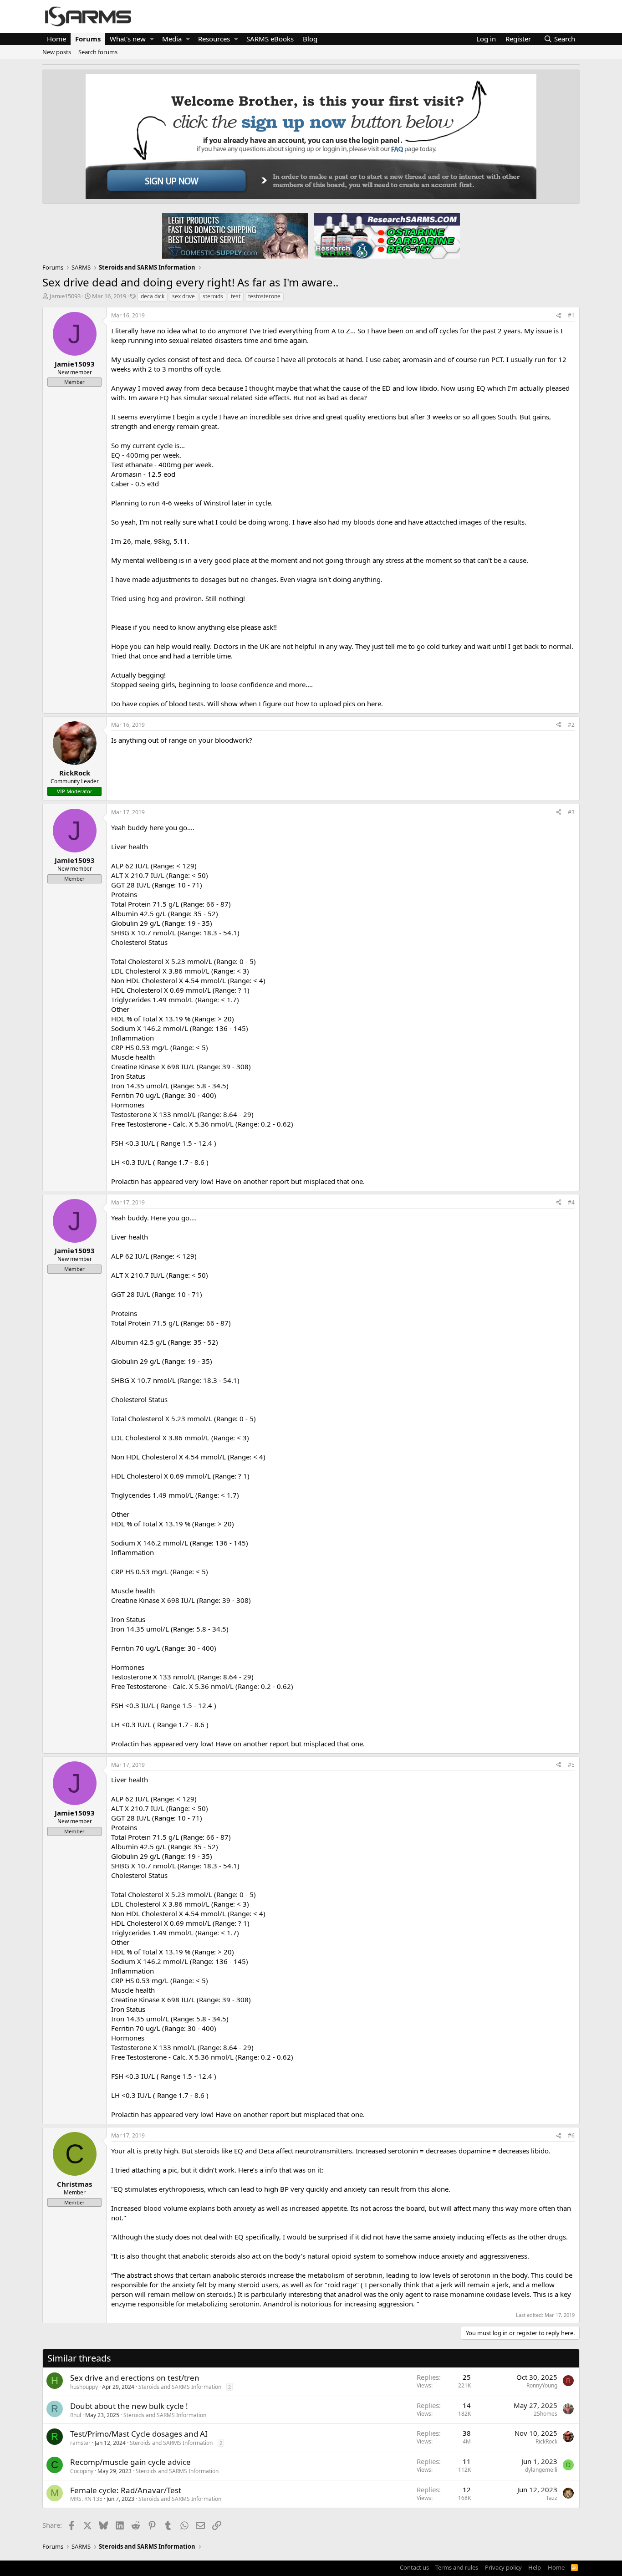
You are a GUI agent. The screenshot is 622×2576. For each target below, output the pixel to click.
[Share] (559, 316)
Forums (88, 39)
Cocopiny (82, 2471)
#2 (571, 725)
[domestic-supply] (235, 235)
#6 (571, 2135)
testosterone (264, 296)
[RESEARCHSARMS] (386, 235)
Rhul (76, 2415)
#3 (571, 812)
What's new (128, 39)
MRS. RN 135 (86, 2499)
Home (56, 39)
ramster (80, 2443)
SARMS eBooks (270, 39)
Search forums (98, 52)
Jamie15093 (65, 296)
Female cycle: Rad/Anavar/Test (126, 2490)
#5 (571, 1765)
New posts (57, 52)
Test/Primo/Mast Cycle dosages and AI (139, 2434)
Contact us (414, 2567)
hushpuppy (84, 2387)
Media (172, 39)
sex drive (184, 296)
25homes (546, 2414)
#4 (571, 1202)
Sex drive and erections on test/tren (135, 2378)
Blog (310, 39)
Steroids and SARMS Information (180, 2387)
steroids (213, 296)
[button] (152, 39)
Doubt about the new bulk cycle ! (129, 2406)
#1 (571, 315)
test (236, 296)
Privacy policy (503, 2567)
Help (535, 2567)
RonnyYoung (542, 2385)
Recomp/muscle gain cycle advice (130, 2462)
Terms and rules (457, 2567)
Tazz (552, 2498)
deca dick (153, 296)
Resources (214, 39)
